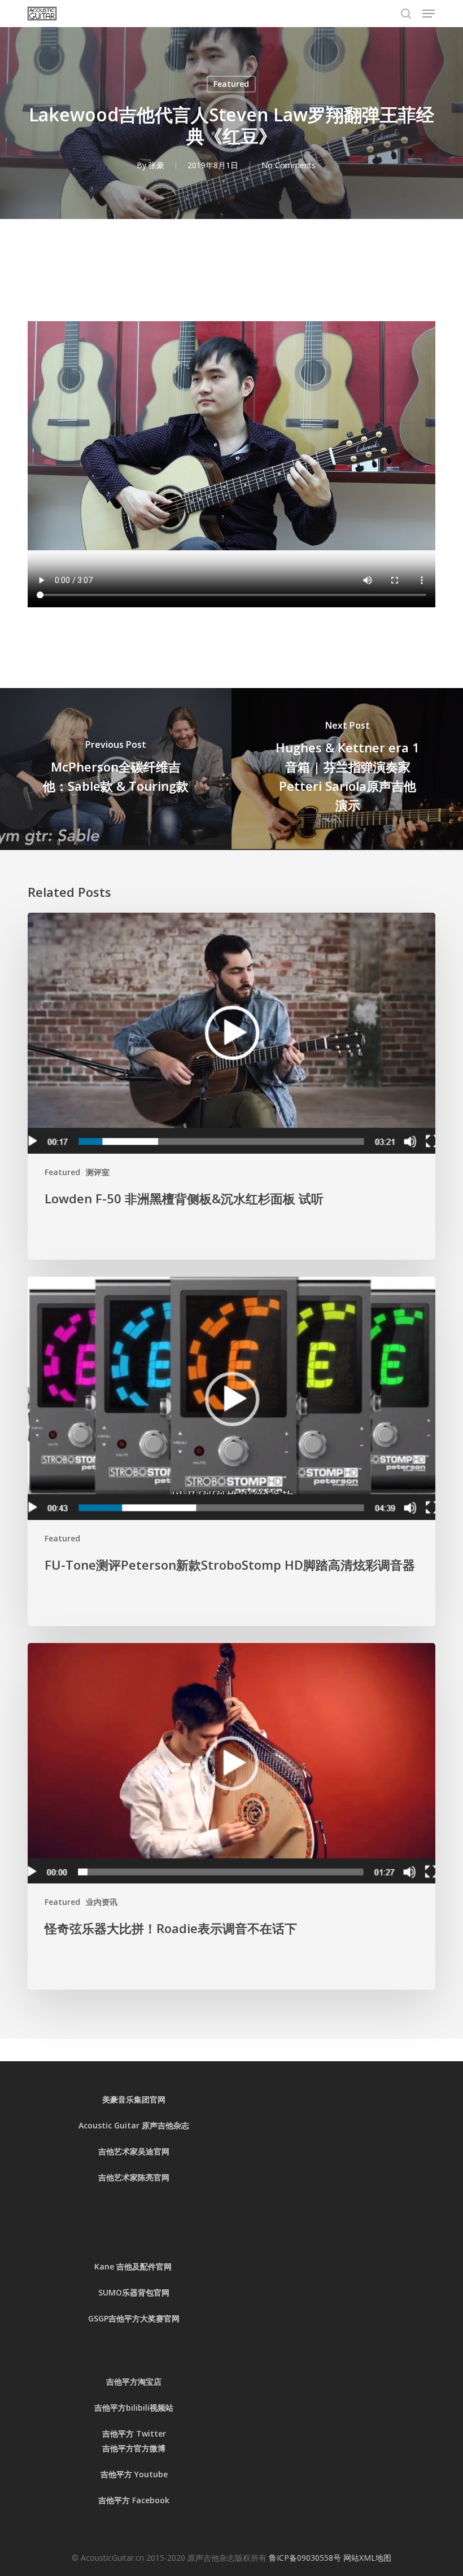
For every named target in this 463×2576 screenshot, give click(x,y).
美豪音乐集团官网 (134, 2099)
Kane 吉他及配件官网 (134, 2266)
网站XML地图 (367, 2558)
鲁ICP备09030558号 (306, 2558)
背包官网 (154, 2292)
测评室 (98, 1172)
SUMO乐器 (118, 2292)
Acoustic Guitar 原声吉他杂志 (134, 2125)
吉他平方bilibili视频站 (134, 2408)
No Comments (289, 165)
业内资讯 (102, 1902)
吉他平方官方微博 (134, 2448)
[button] (429, 14)
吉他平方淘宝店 (134, 2382)
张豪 (156, 165)
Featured (231, 84)
